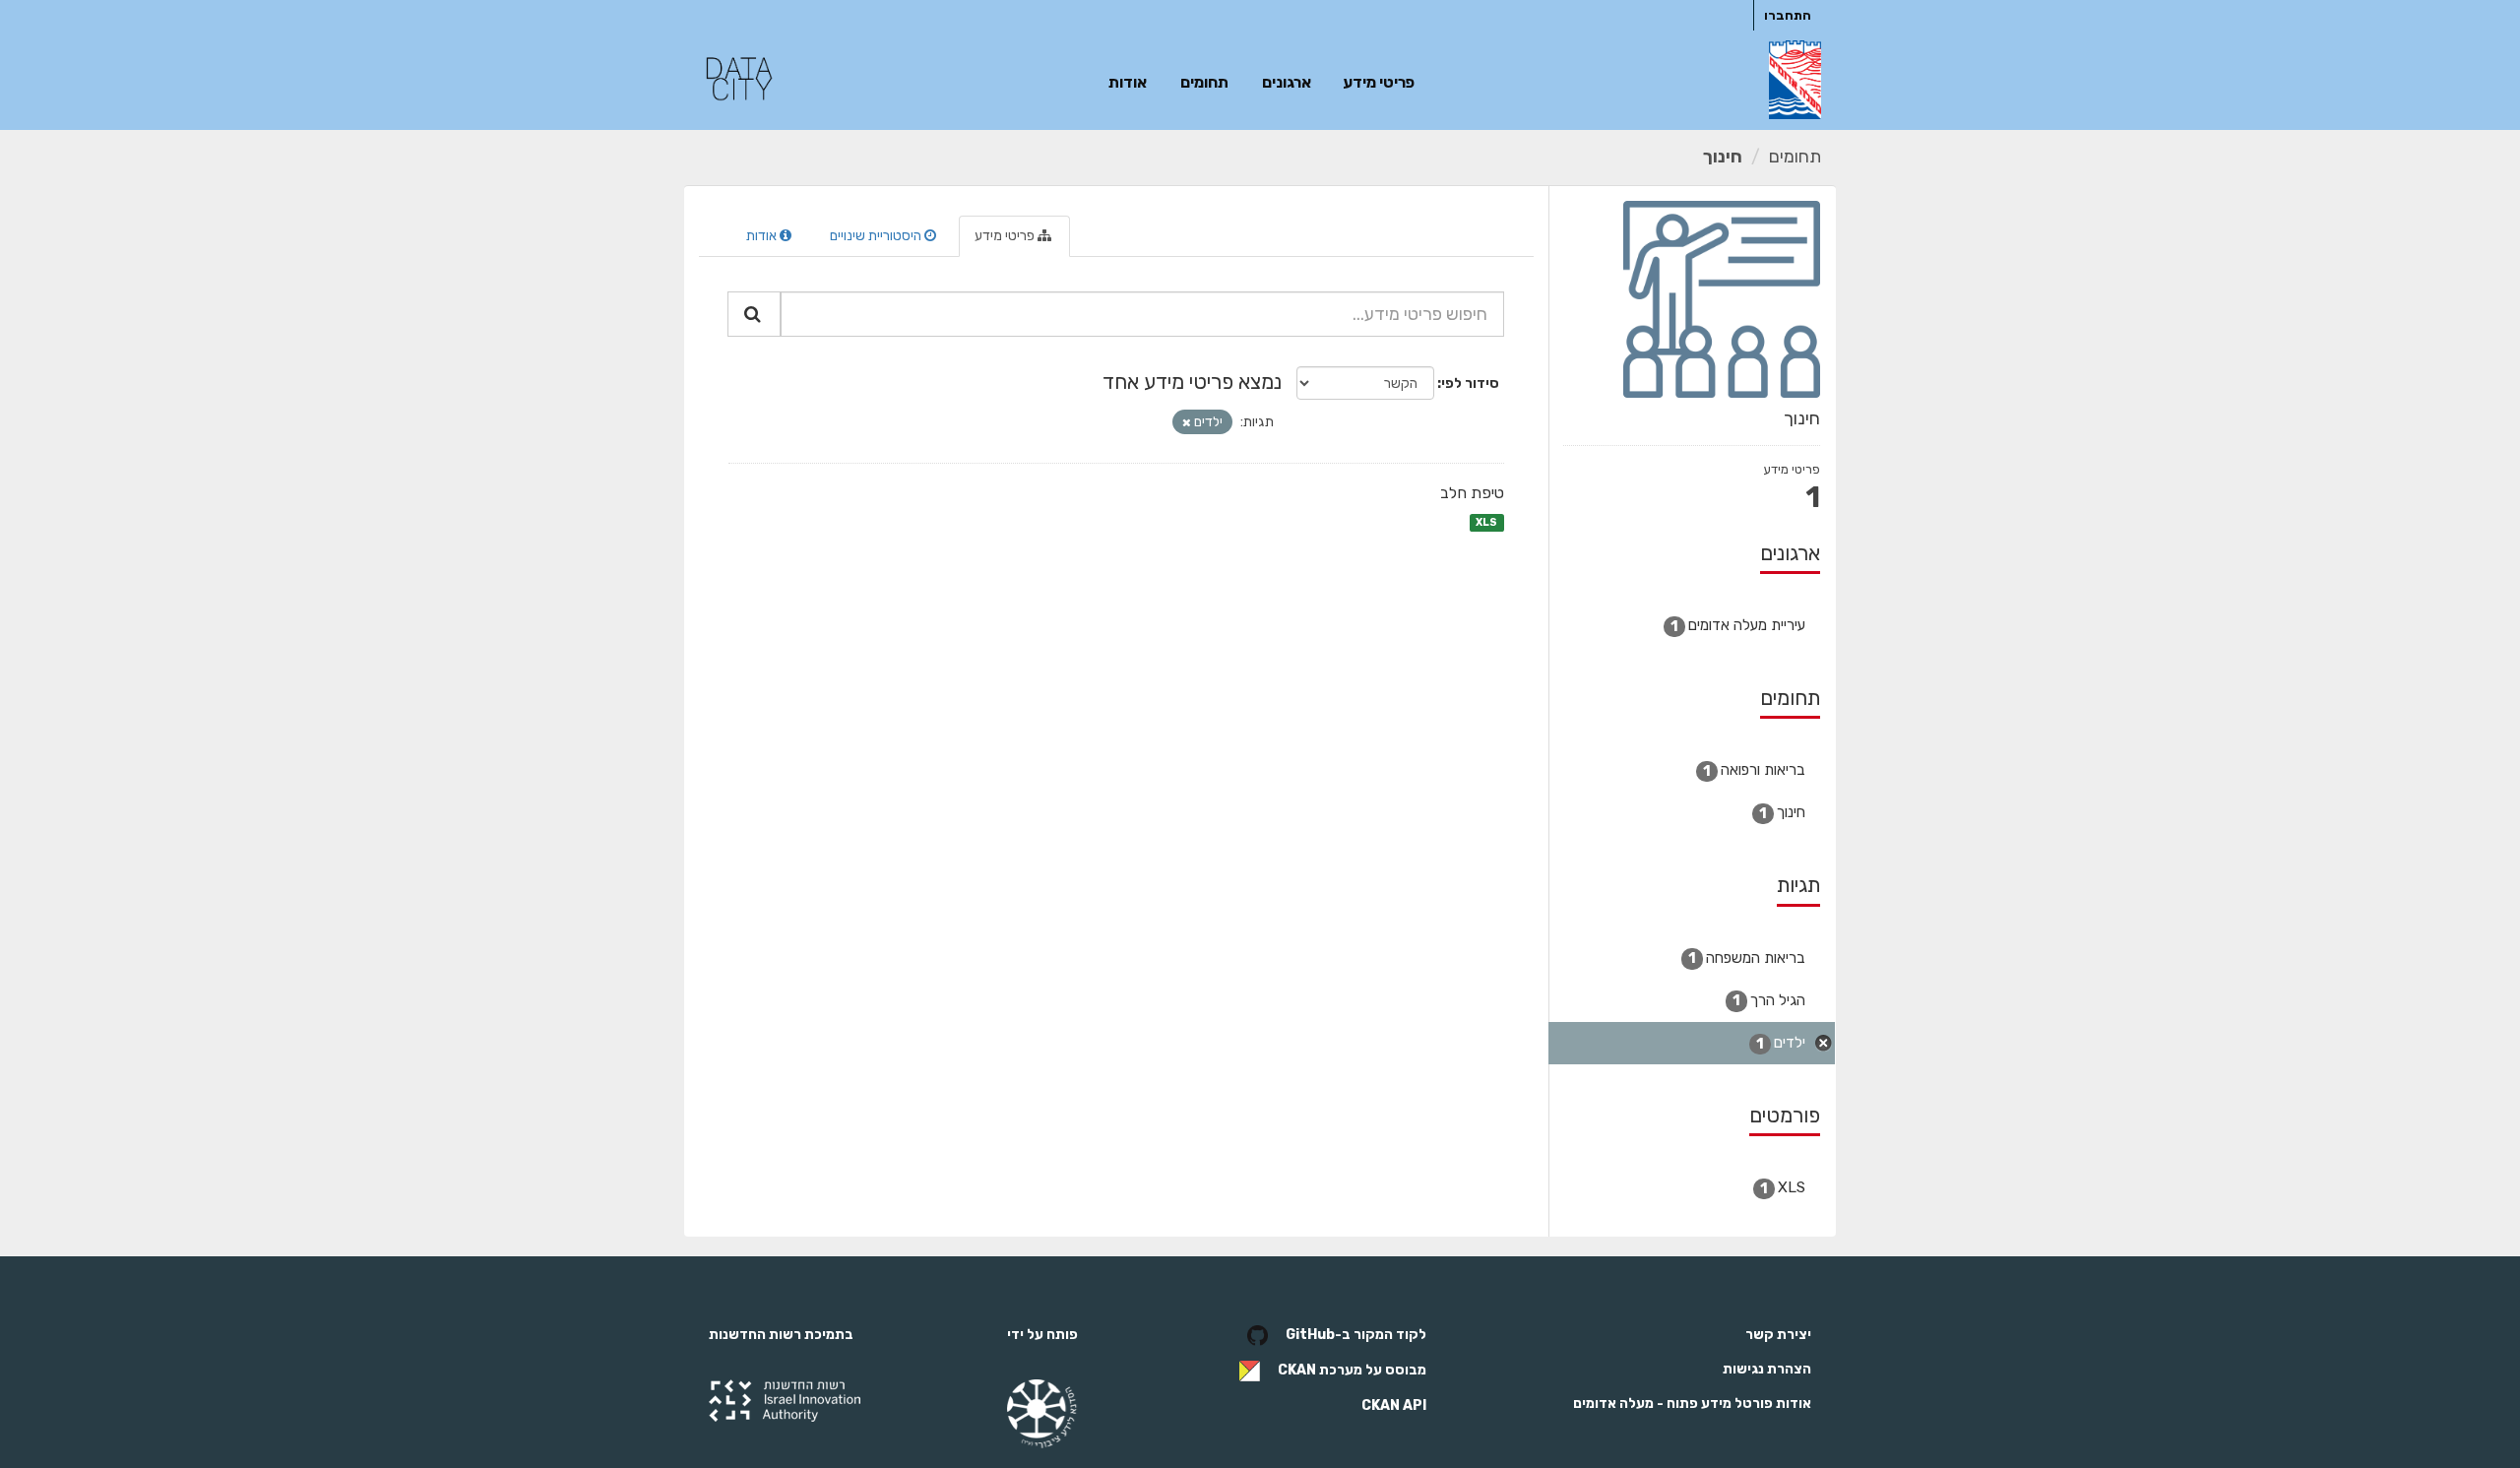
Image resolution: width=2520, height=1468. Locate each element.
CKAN (1297, 1370)
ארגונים (1287, 82)
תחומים (1204, 82)
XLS (1486, 522)
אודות (1128, 82)
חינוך (1723, 157)
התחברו (1788, 15)
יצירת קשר (1778, 1335)
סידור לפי (1470, 383)
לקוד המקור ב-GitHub (1356, 1335)
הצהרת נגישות (1767, 1369)
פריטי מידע (1379, 82)
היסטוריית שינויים (877, 236)
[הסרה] (1187, 423)
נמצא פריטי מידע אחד (1192, 382)
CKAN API (1394, 1405)
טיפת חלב (1472, 493)
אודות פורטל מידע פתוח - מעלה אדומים (1692, 1404)
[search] (754, 314)
